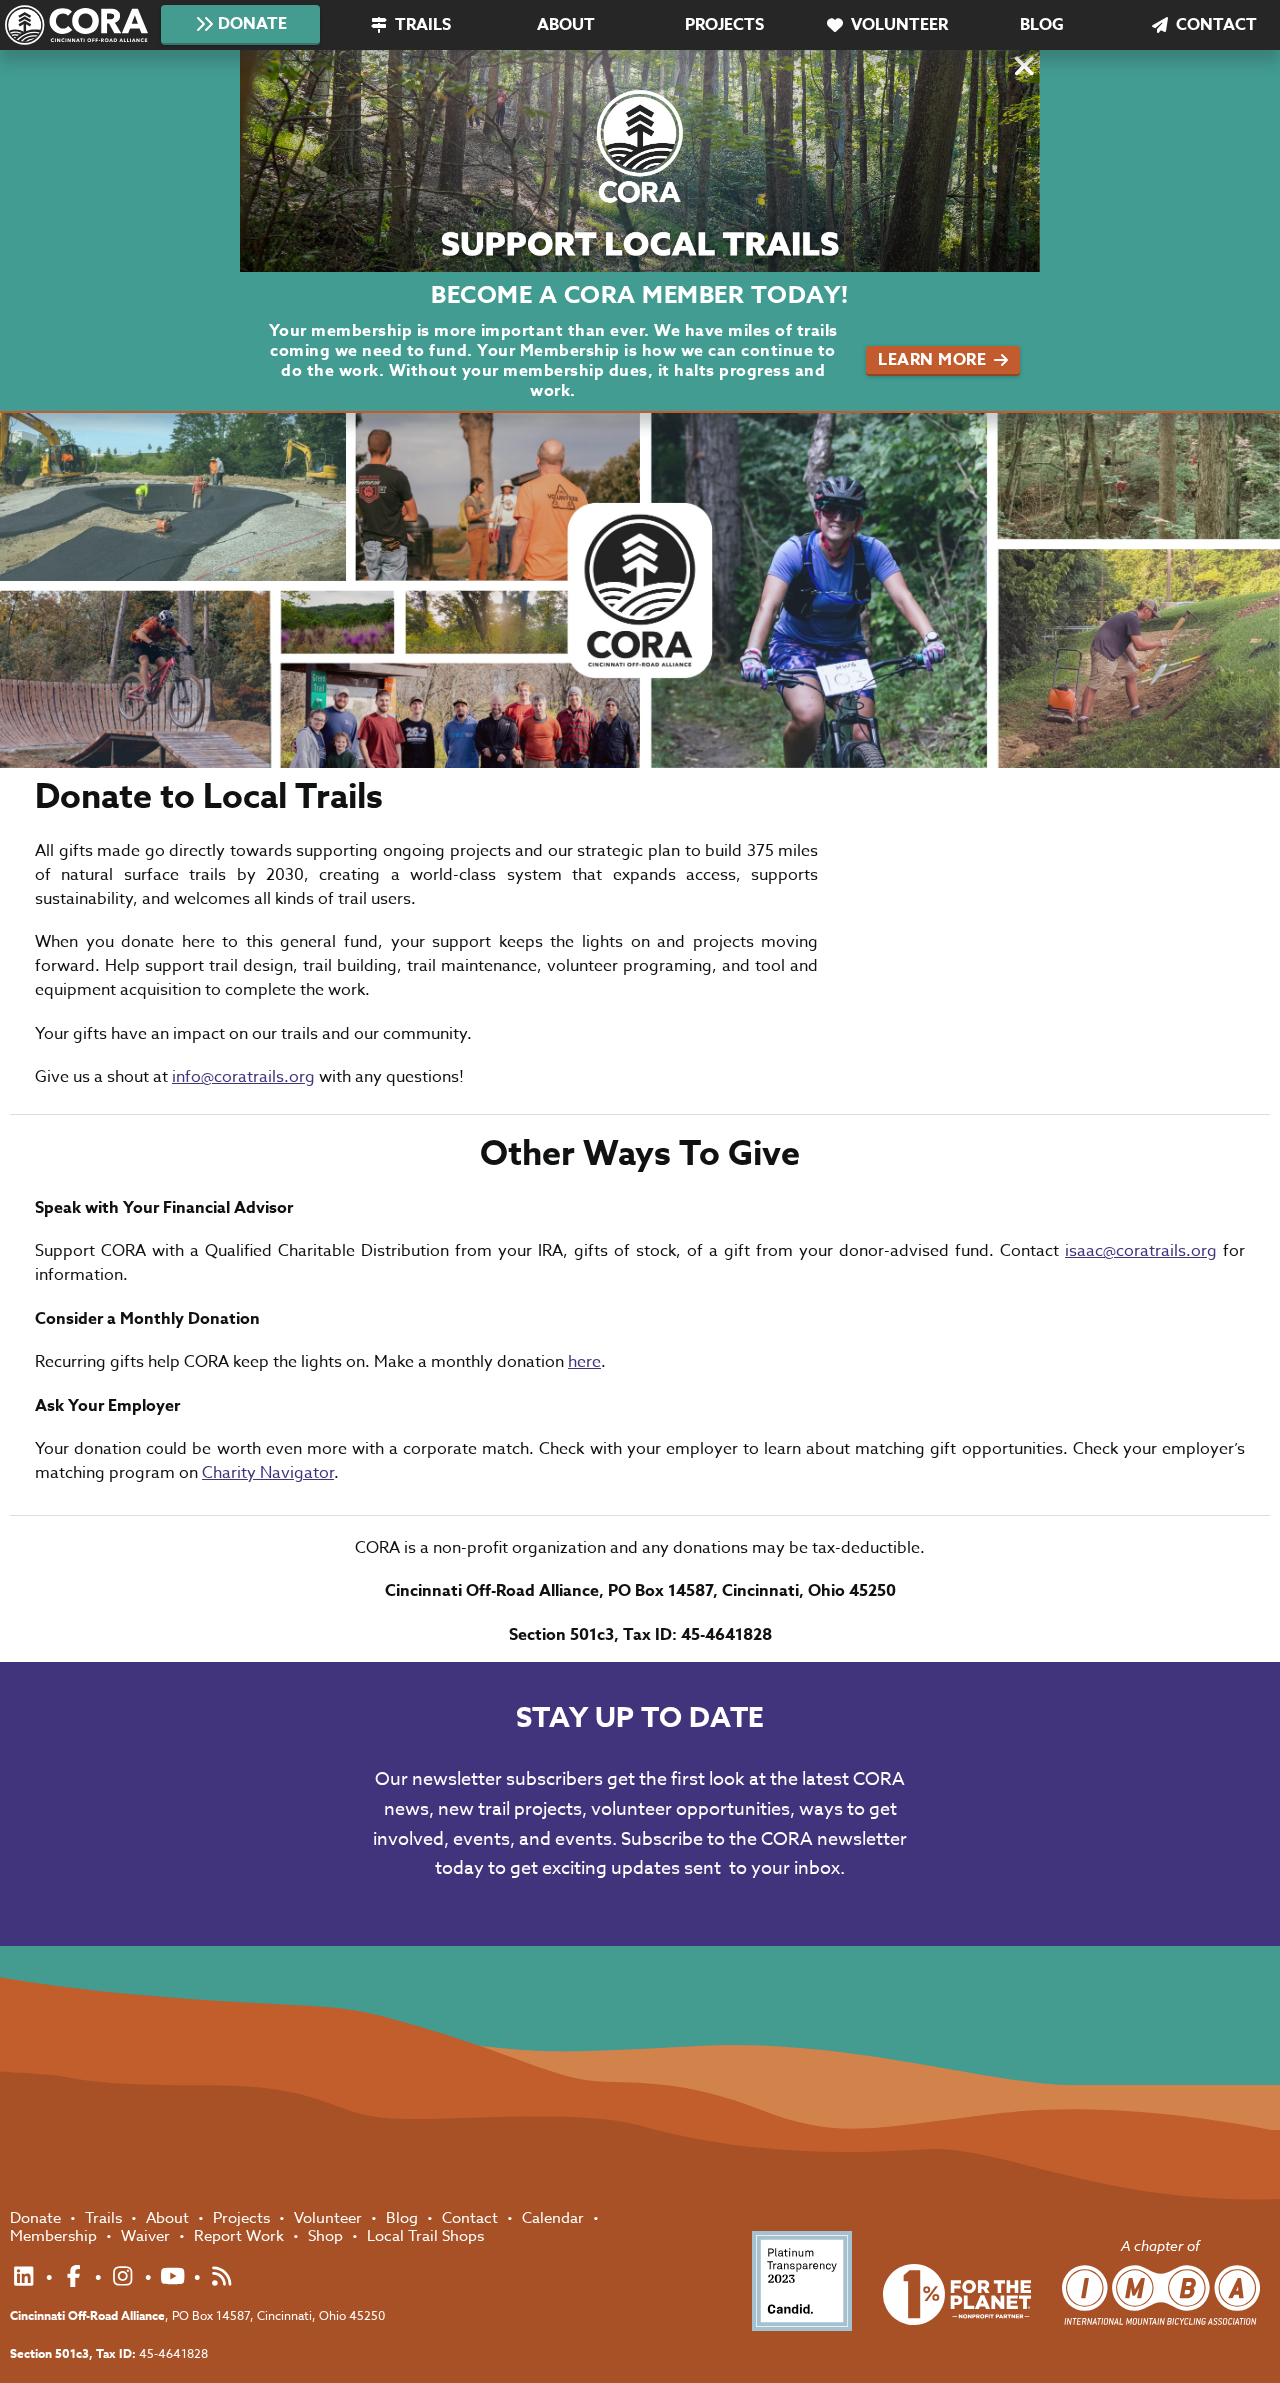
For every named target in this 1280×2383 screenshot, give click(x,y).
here (584, 1362)
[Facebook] (76, 2277)
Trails (423, 25)
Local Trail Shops (425, 2236)
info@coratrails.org (243, 1077)
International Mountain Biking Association (1161, 2295)
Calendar (555, 2218)
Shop (327, 2236)
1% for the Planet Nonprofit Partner (957, 2295)
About (566, 25)
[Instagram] (125, 2277)
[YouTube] (175, 2277)
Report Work (241, 2236)
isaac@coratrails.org (1141, 1251)
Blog (1042, 25)
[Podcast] (222, 2277)
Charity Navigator (268, 1473)
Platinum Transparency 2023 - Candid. (802, 2281)
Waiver (147, 2236)
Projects (724, 25)
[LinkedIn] (26, 2277)
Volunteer (899, 25)
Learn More (932, 360)
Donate (252, 24)
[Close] (1022, 69)
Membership (55, 2236)
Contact (1216, 25)
